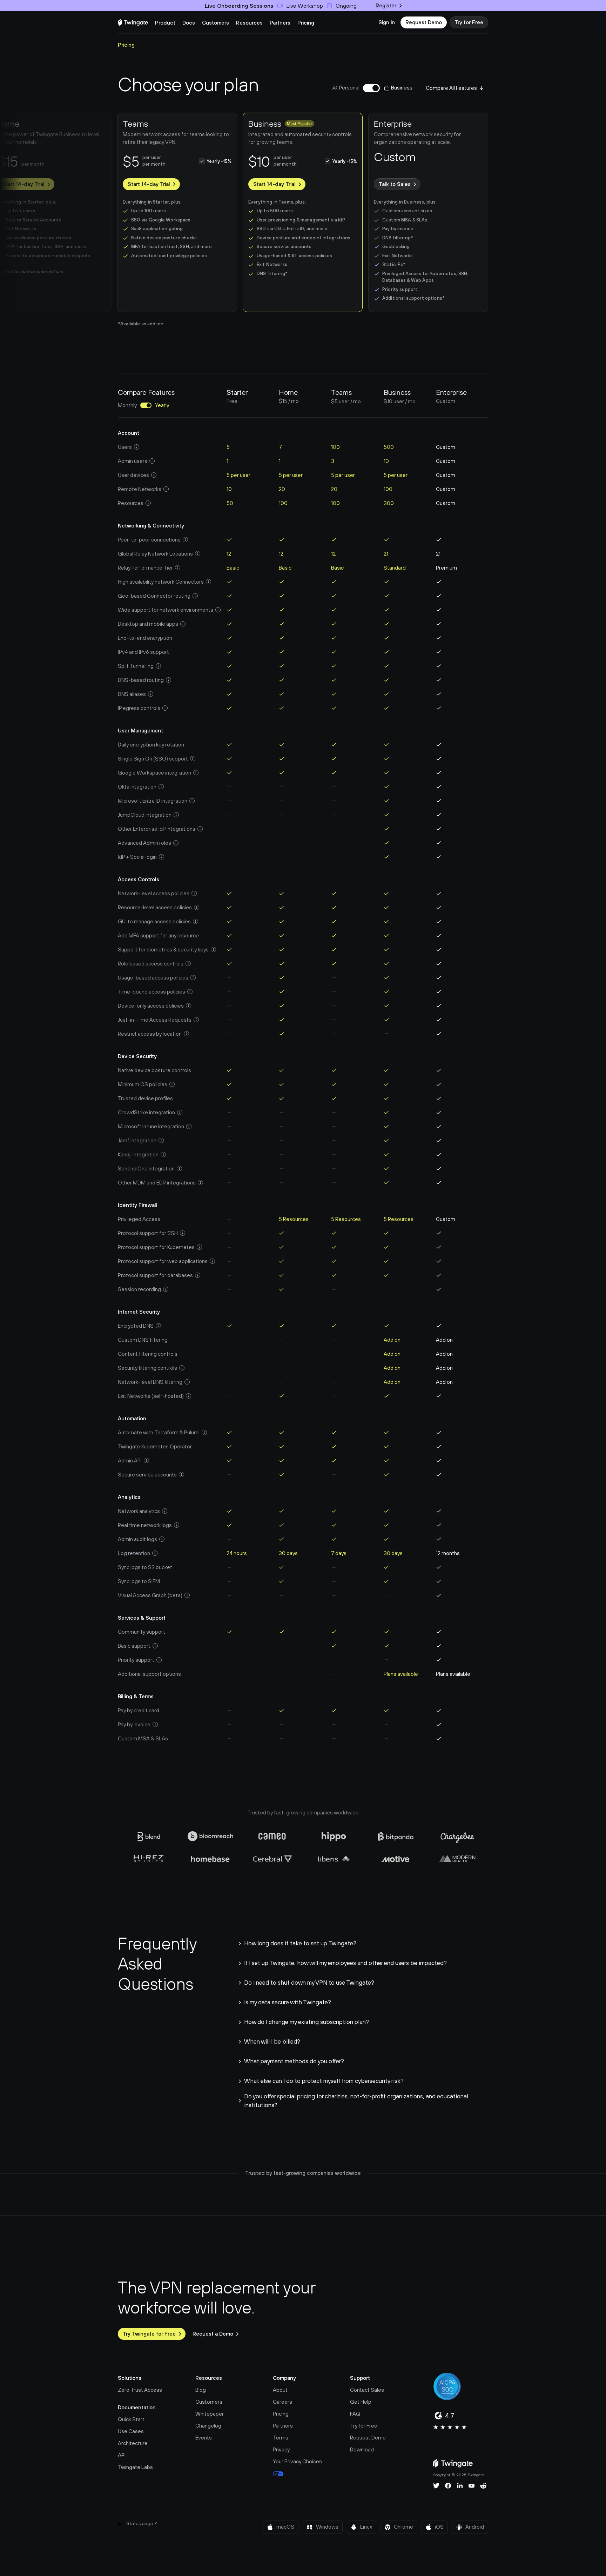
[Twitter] (436, 2486)
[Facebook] (448, 2486)
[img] (133, 22)
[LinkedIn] (460, 2486)
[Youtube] (472, 2486)
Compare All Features (451, 88)
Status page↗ (142, 2523)
